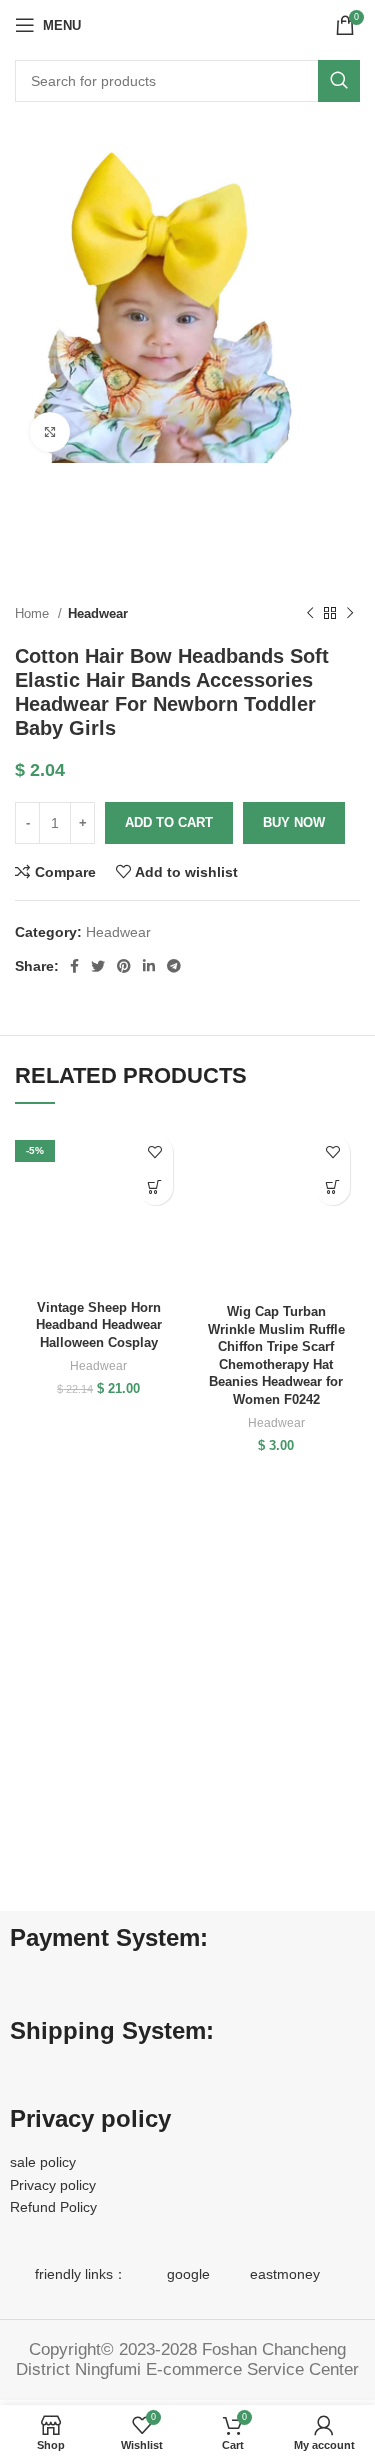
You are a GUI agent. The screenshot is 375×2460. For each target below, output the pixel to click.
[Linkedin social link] (149, 966)
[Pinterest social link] (124, 966)
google (188, 2274)
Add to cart (169, 822)
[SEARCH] (339, 81)
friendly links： (81, 2274)
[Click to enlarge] (50, 432)
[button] (155, 1187)
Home (34, 613)
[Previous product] (310, 614)
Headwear (98, 613)
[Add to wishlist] (155, 1152)
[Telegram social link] (174, 966)
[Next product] (350, 614)
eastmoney (285, 2274)
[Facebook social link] (74, 966)
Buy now (294, 822)
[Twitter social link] (98, 966)
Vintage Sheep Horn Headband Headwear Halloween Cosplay (99, 1325)
